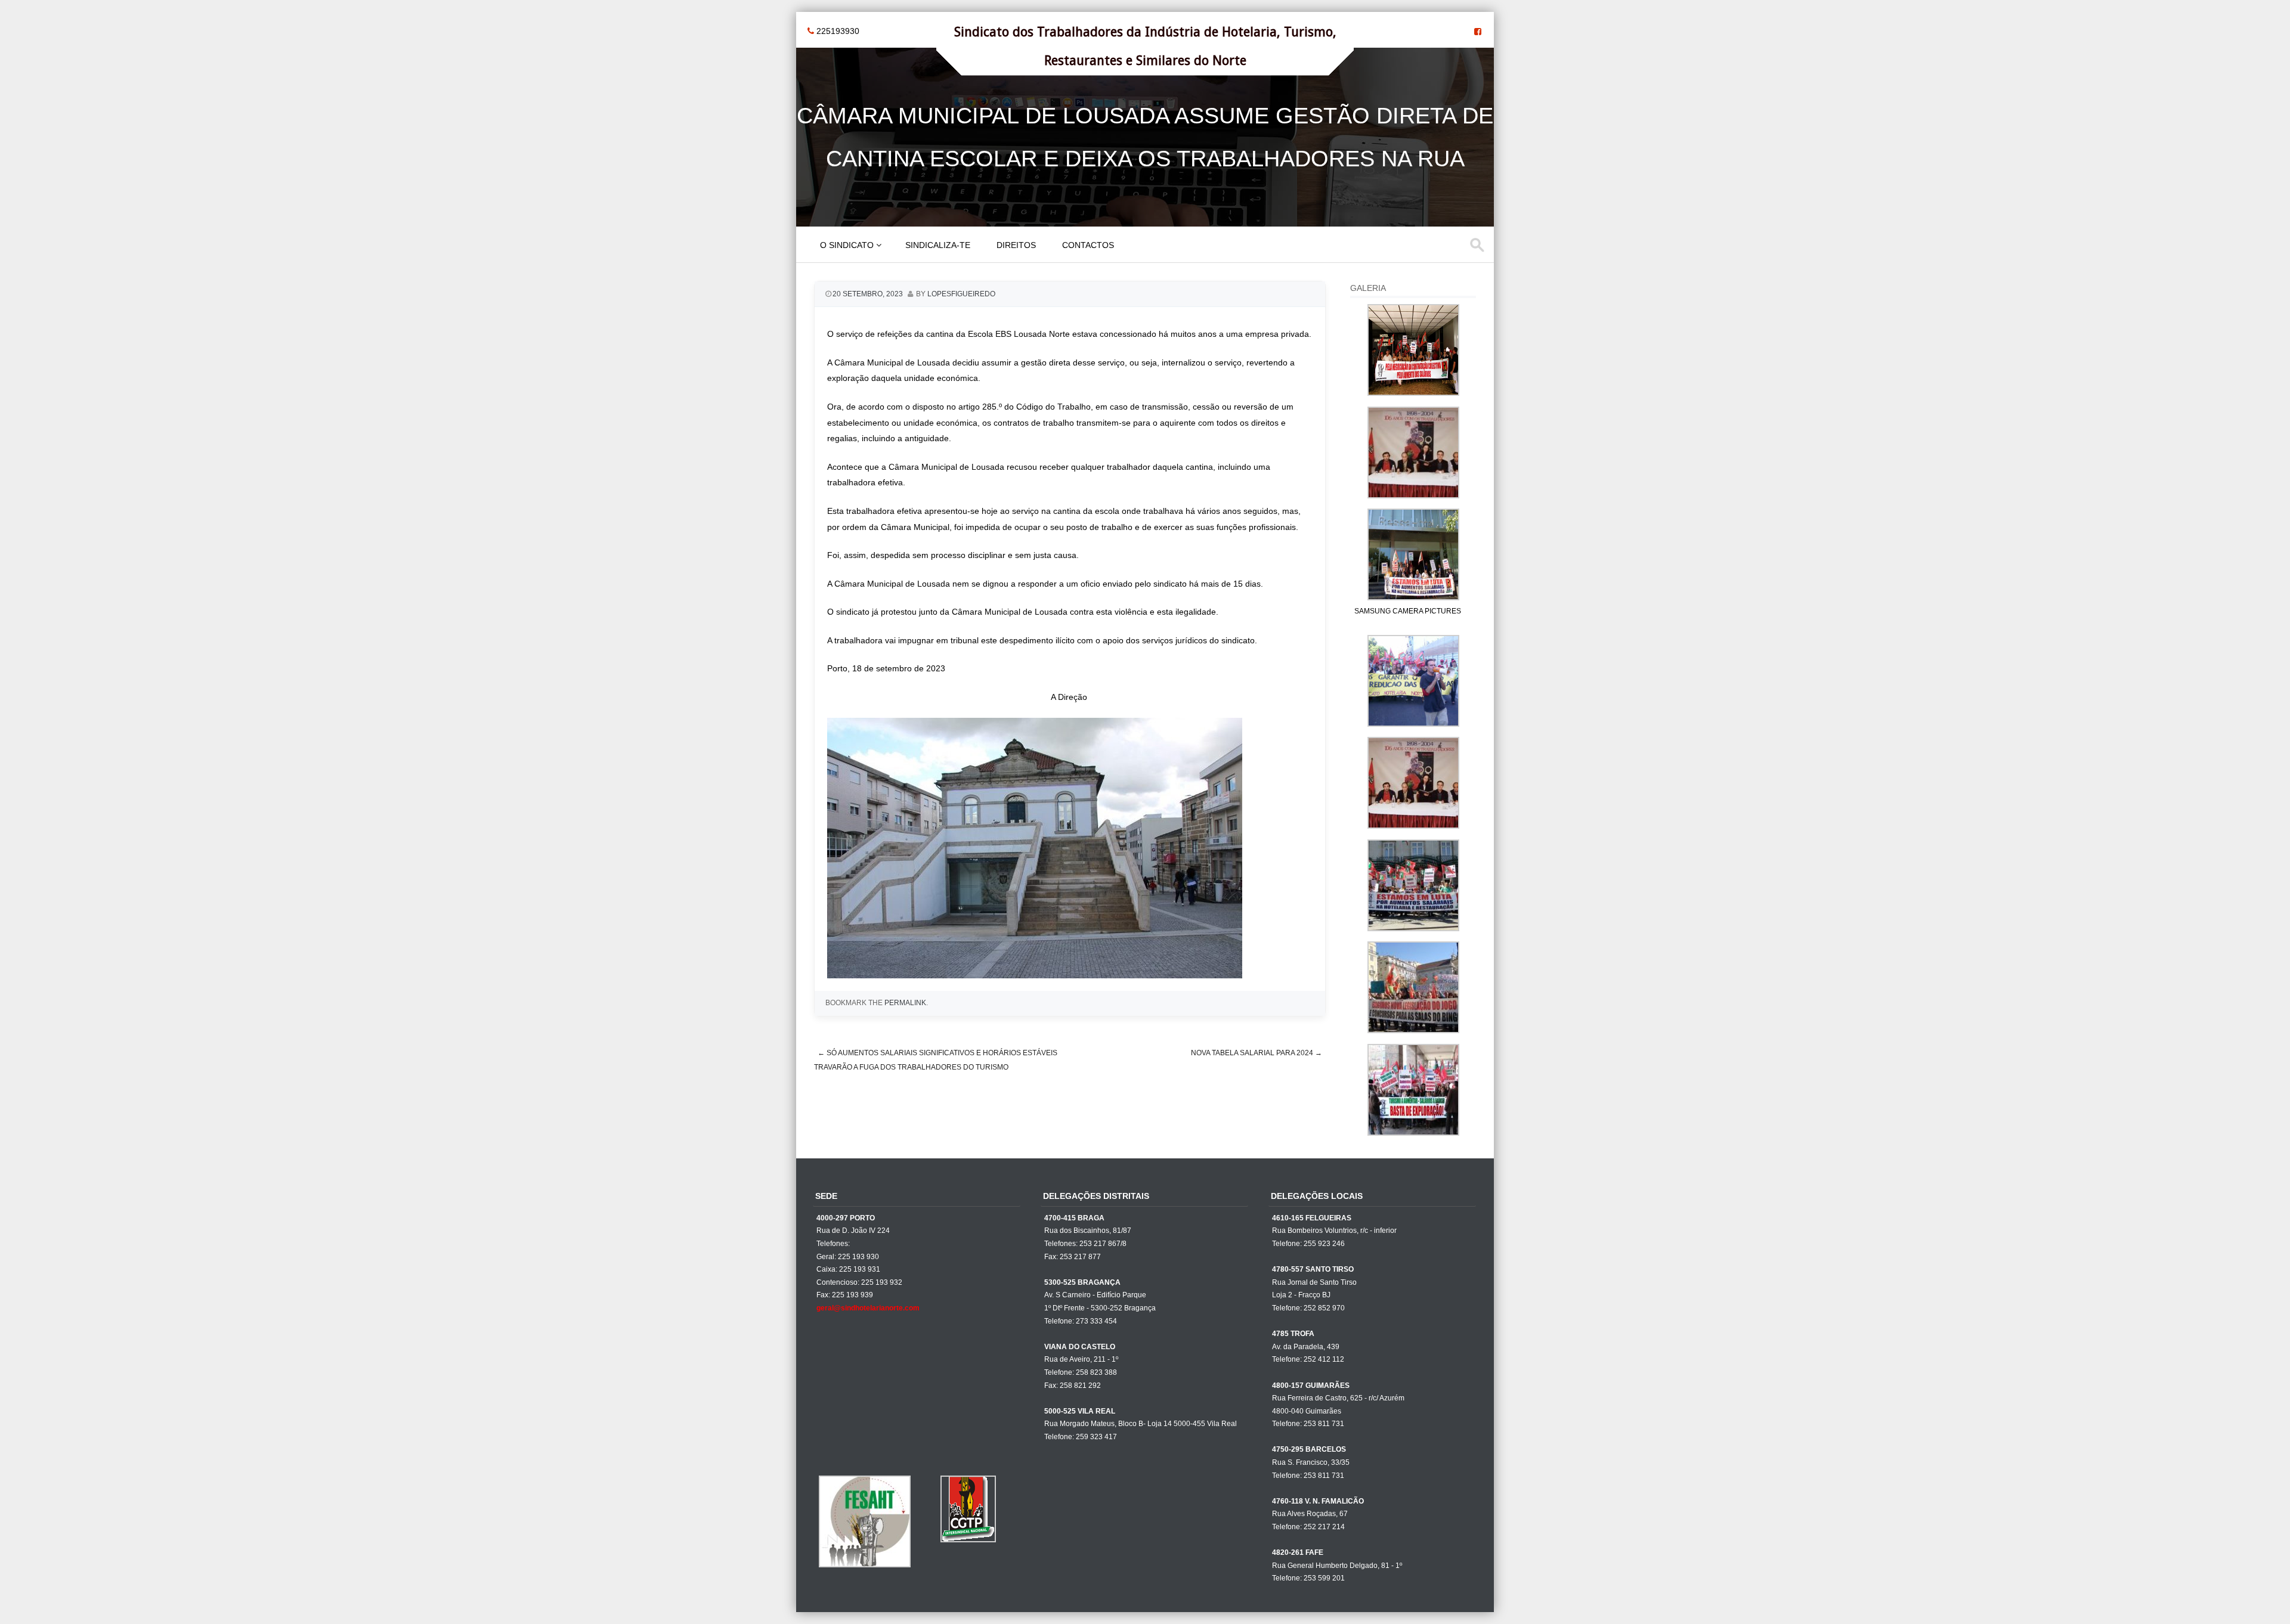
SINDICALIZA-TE (938, 245)
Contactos (1088, 245)
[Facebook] (1478, 32)
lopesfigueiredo (961, 294)
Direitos (1016, 245)
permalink (905, 1003)
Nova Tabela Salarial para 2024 (1257, 1053)
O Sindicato (847, 245)
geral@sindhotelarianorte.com (868, 1308)
